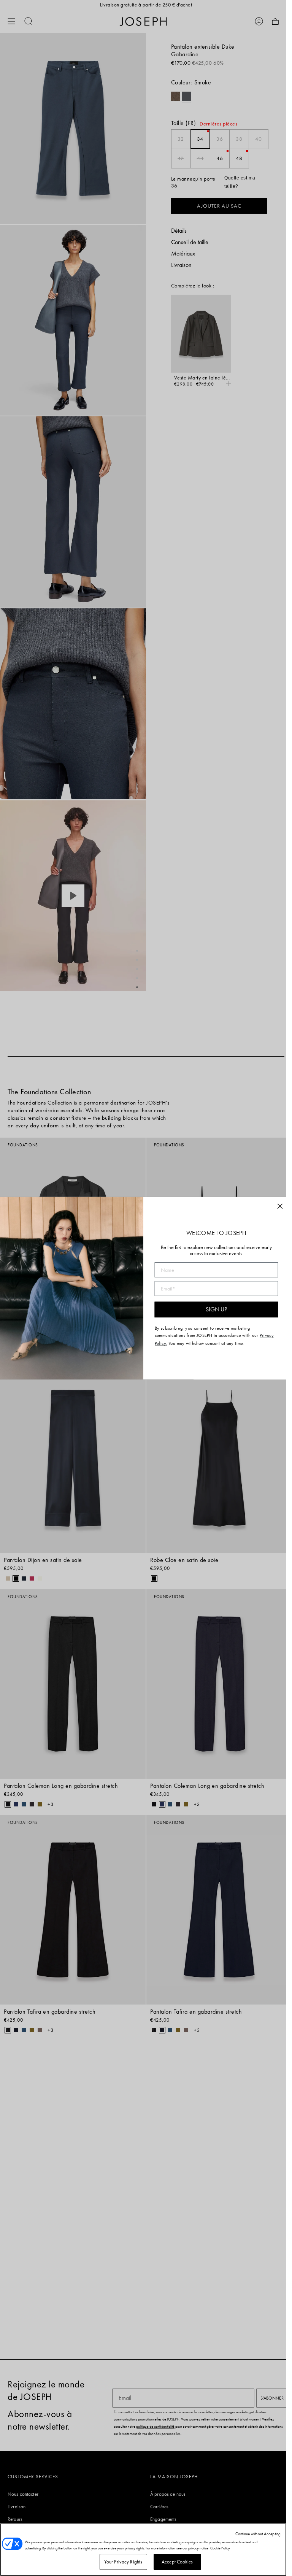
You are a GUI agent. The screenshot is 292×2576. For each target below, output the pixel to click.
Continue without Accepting (258, 2534)
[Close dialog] (280, 1206)
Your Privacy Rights (123, 2562)
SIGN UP (216, 1309)
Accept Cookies (177, 2562)
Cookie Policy (220, 2548)
